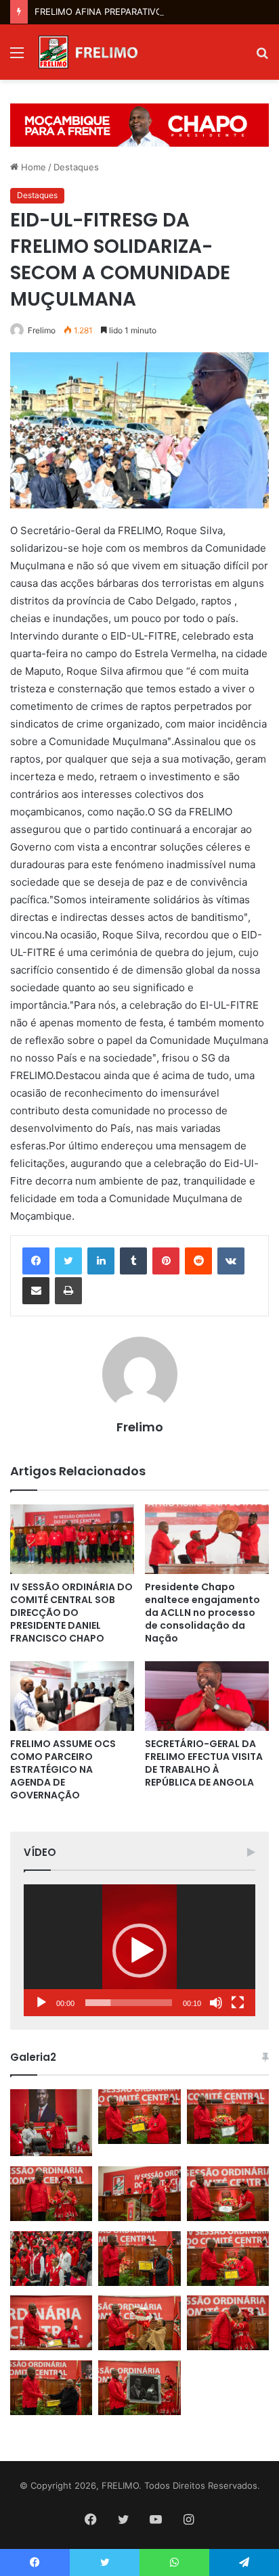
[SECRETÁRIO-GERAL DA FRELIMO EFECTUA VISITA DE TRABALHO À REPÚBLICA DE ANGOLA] (207, 1696)
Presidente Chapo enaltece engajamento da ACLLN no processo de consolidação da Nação (202, 1613)
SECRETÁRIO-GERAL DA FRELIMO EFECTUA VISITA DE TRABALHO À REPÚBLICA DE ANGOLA (204, 1763)
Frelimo (42, 330)
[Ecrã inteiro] (238, 2003)
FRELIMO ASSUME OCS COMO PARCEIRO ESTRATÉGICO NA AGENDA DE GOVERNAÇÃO (63, 1769)
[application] (139, 1950)
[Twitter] (68, 1261)
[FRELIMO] (88, 52)
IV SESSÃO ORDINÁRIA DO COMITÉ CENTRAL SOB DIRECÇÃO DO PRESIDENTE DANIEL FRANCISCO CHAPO (71, 1613)
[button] (139, 1951)
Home (32, 167)
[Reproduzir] (41, 2003)
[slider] (129, 2003)
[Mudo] (216, 2003)
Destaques (76, 167)
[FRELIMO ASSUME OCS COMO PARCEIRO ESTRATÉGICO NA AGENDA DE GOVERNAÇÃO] (72, 1696)
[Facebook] (36, 1261)
